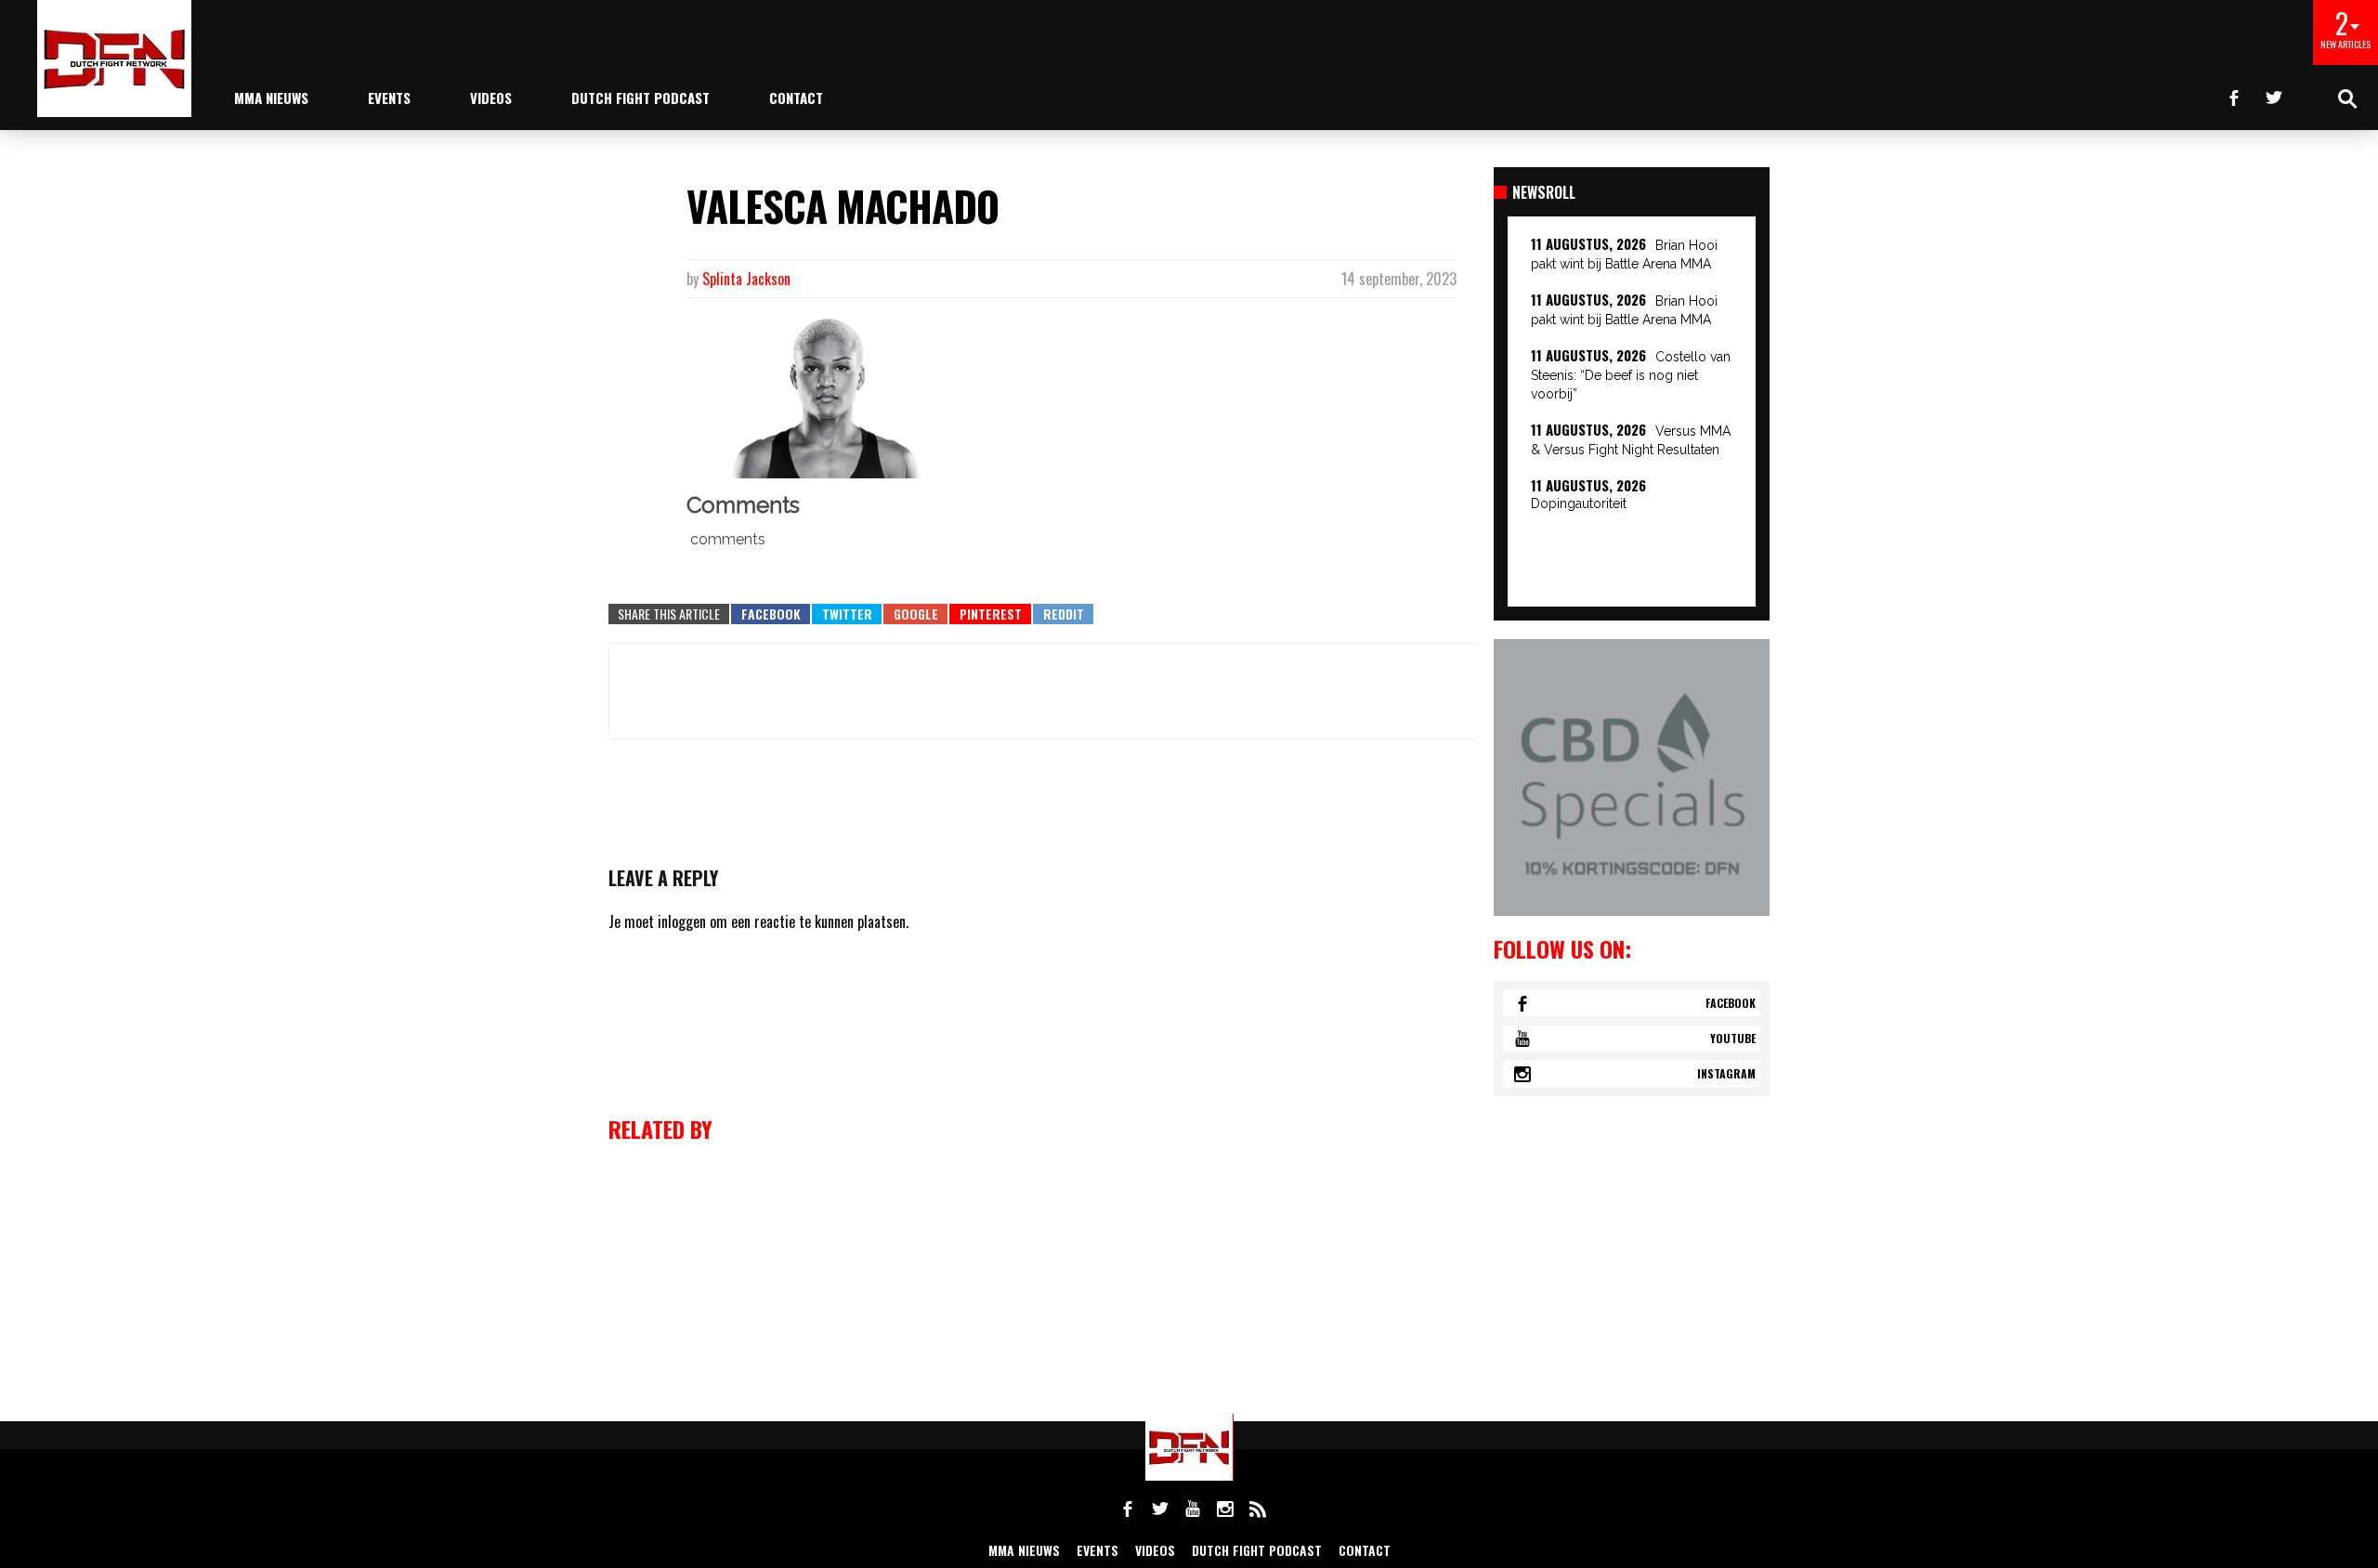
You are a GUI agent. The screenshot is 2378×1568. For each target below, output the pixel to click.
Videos (491, 98)
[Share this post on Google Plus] (915, 614)
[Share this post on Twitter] (847, 614)
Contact (796, 98)
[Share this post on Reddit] (1063, 614)
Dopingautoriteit (1579, 503)
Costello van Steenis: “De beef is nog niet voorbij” (1631, 375)
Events (389, 98)
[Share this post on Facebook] (771, 614)
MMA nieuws (271, 98)
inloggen (682, 921)
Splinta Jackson (746, 279)
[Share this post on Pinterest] (990, 614)
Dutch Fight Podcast (640, 98)
